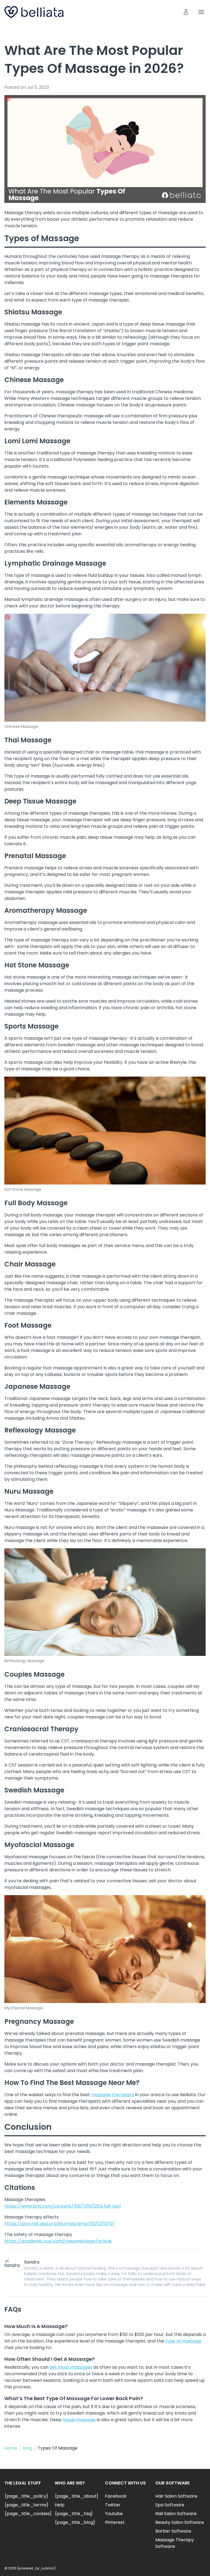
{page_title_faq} (74, 2514)
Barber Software (173, 2531)
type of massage (183, 2341)
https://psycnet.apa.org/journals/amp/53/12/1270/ (60, 2224)
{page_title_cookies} (28, 2514)
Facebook (116, 2496)
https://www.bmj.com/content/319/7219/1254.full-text (63, 2206)
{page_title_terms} (26, 2505)
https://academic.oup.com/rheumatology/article (58, 2241)
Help (60, 2505)
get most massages (71, 2367)
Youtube (114, 2514)
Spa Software (170, 2505)
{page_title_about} (77, 2496)
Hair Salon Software (176, 2496)
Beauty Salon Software (180, 2522)
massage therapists (113, 2095)
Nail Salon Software (176, 2514)
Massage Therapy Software (175, 2543)
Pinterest (115, 2522)
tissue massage (79, 2420)
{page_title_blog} (75, 2522)
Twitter (113, 2505)
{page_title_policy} (26, 2496)
